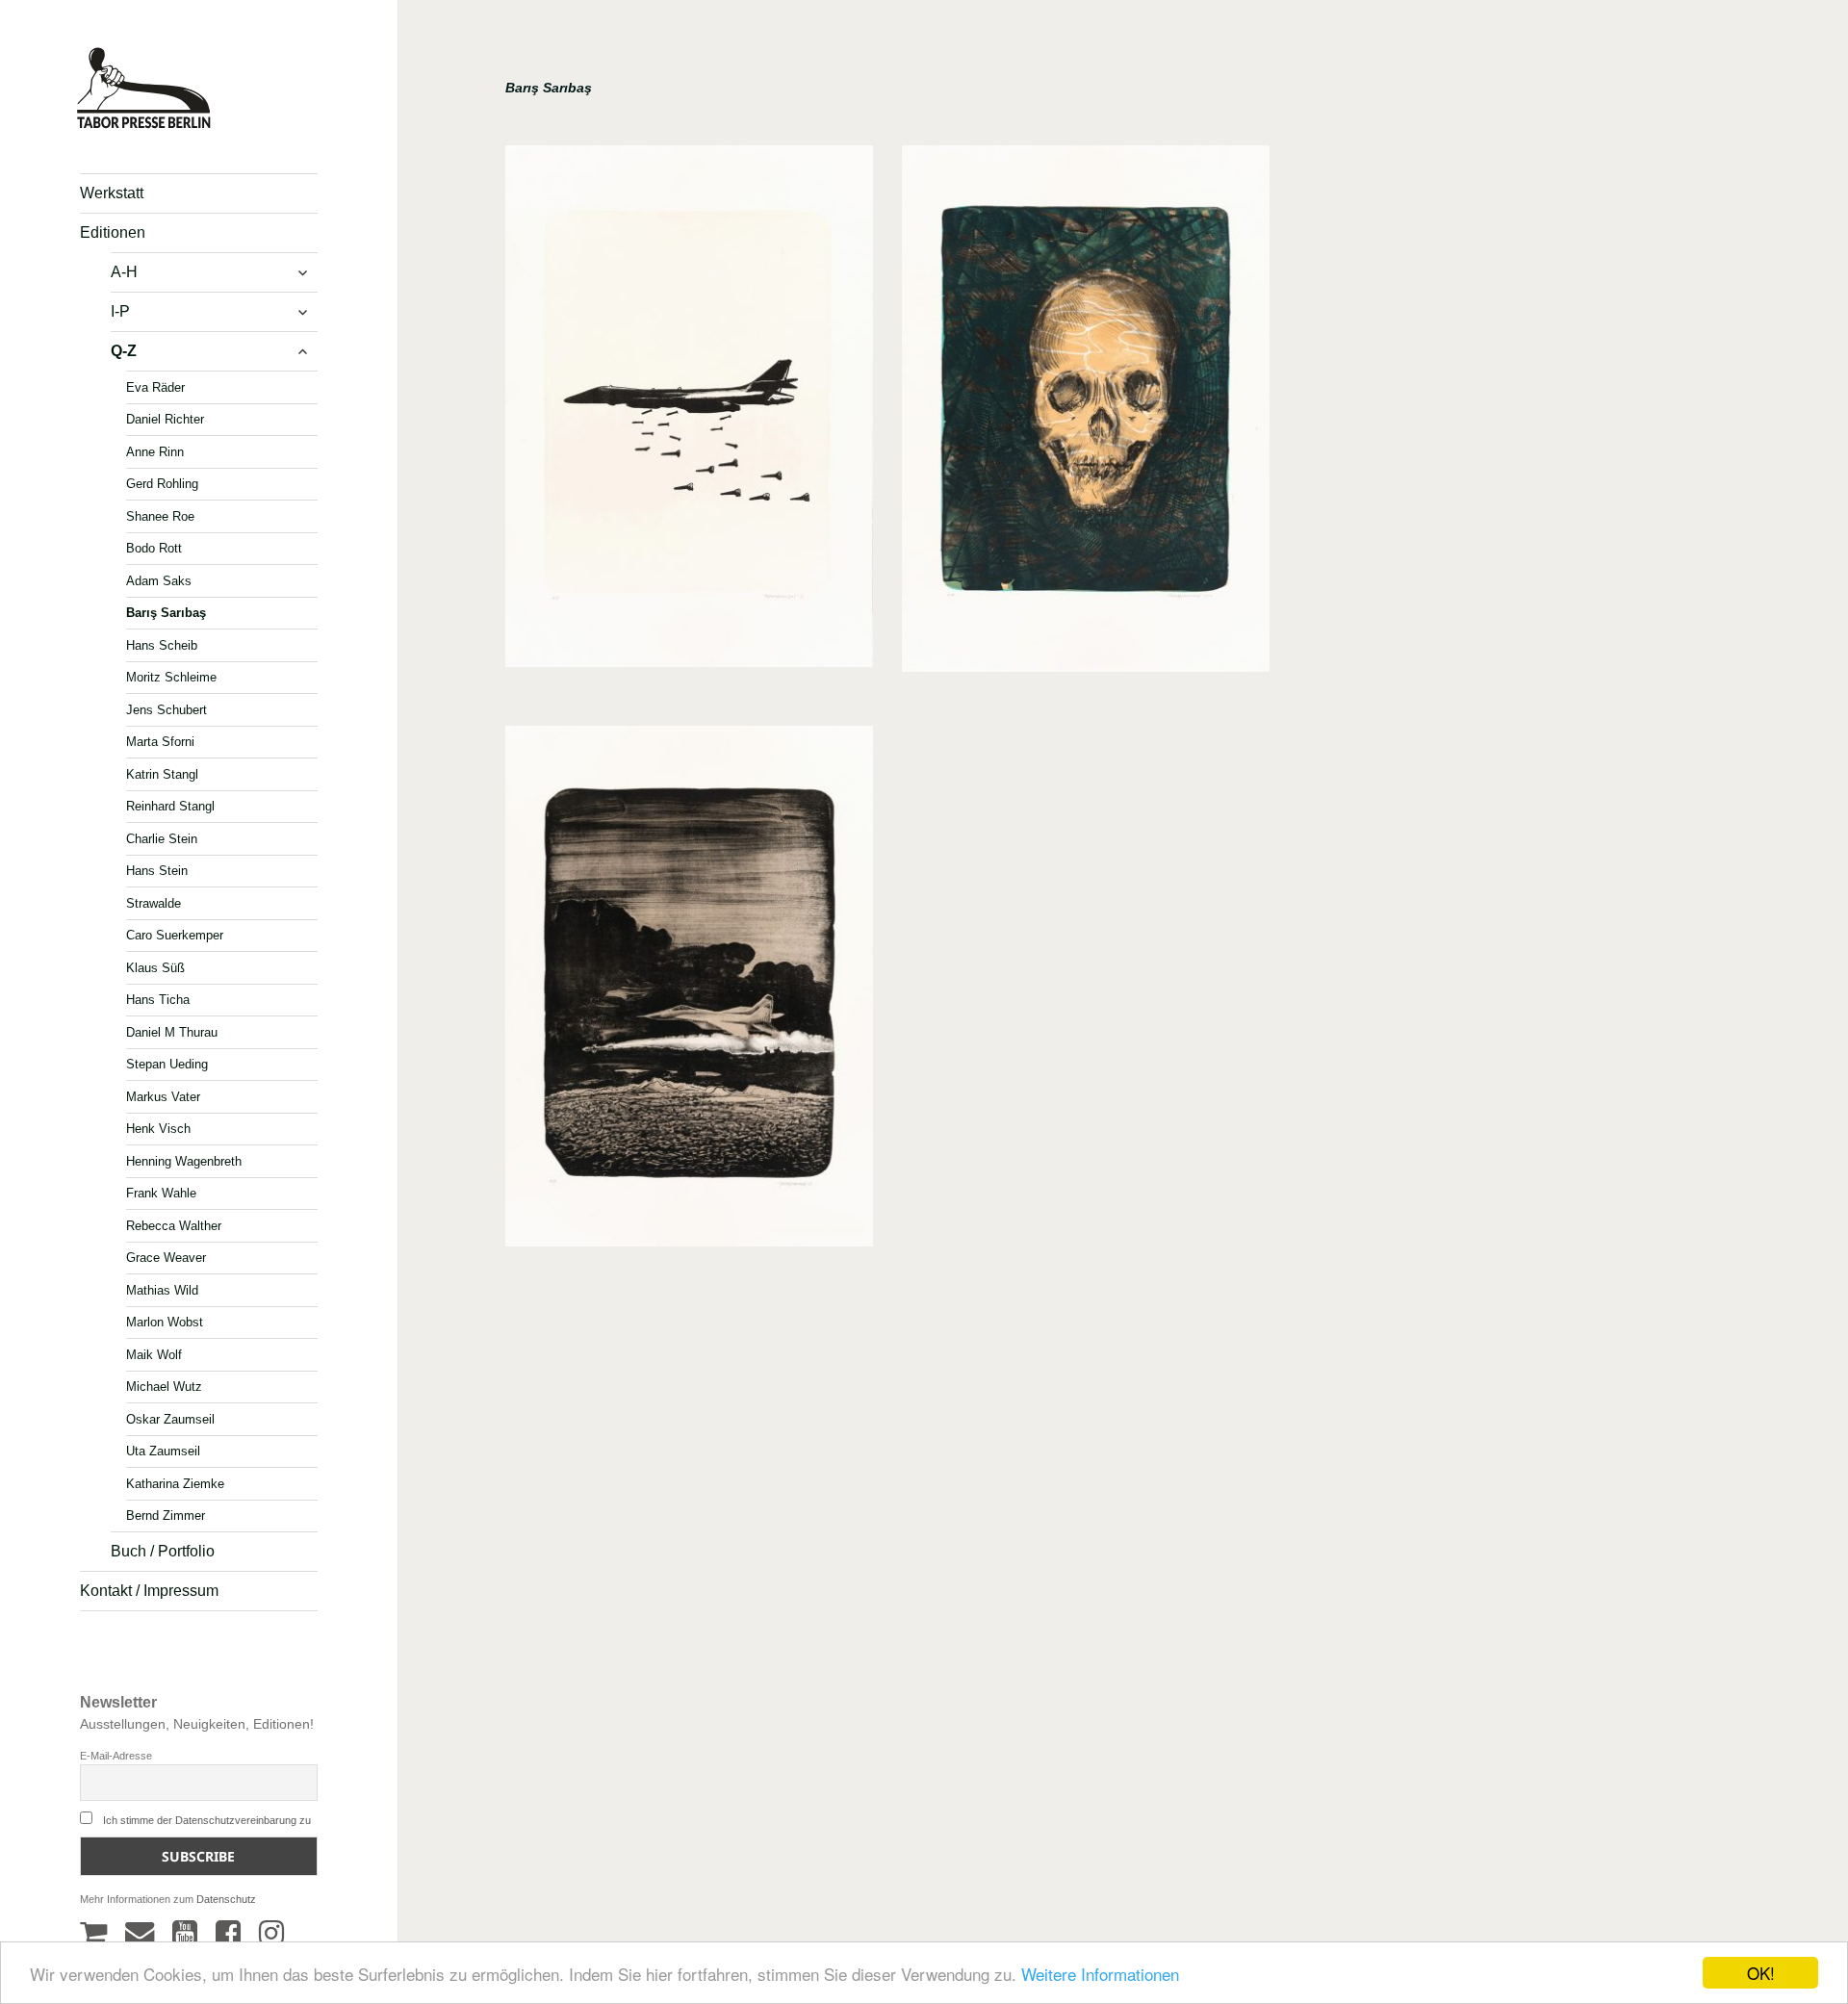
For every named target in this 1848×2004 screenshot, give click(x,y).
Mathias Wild (162, 1289)
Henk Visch (158, 1129)
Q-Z (124, 351)
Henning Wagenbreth (184, 1160)
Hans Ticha (158, 1000)
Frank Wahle (161, 1193)
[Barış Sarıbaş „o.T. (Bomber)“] (689, 413)
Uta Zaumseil (163, 1451)
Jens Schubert (167, 709)
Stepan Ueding (167, 1064)
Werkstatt (112, 193)
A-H (124, 272)
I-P (120, 311)
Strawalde (154, 902)
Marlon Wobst (165, 1322)
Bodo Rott (154, 548)
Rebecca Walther (174, 1225)
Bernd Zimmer (166, 1516)
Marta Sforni (160, 742)
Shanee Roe (160, 515)
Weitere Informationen (1100, 1974)
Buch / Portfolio (163, 1551)
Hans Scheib (162, 644)
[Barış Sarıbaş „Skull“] (1086, 415)
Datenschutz (226, 1899)
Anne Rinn (155, 451)
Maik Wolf (154, 1354)
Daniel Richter (165, 419)
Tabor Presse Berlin (135, 121)
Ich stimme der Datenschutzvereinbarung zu (207, 1820)
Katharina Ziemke (175, 1483)
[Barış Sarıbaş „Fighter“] (689, 993)
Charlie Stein (162, 838)
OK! (1761, 1973)
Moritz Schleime (171, 677)
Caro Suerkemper (175, 935)
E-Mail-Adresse (116, 1756)
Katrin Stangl (162, 773)
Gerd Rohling (162, 484)
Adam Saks (159, 580)
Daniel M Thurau (172, 1031)
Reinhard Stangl (170, 806)
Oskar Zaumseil (170, 1418)
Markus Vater (163, 1096)
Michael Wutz (164, 1387)
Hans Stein (157, 871)
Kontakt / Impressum (149, 1591)
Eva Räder (155, 386)
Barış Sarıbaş (166, 613)
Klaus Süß (155, 967)
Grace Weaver (166, 1258)
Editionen (113, 232)
